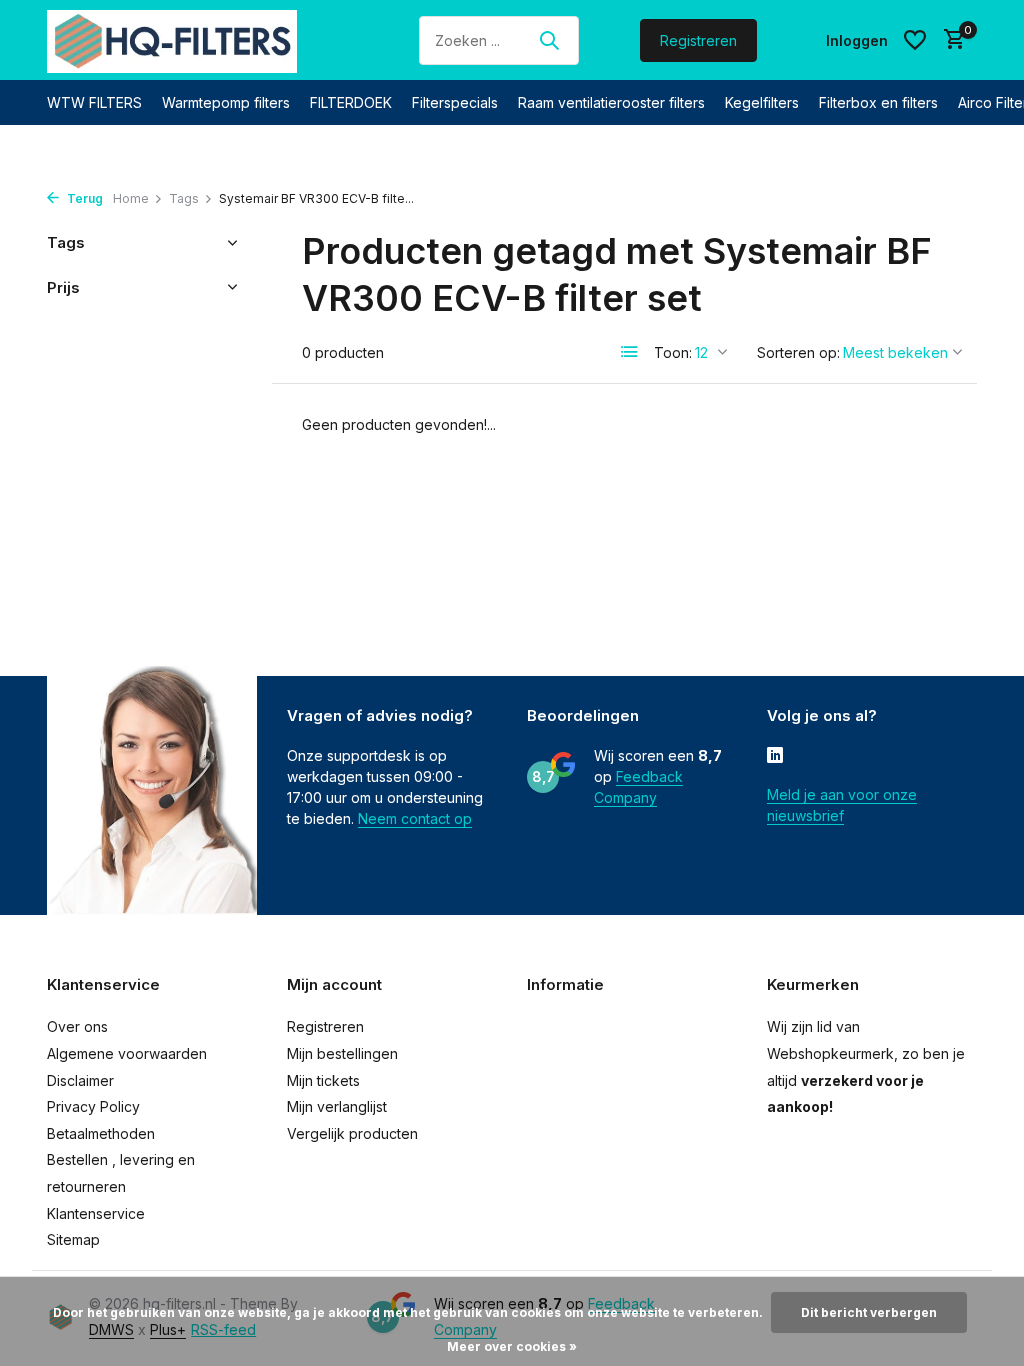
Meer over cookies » (512, 1346)
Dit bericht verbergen (869, 1312)
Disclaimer (80, 1080)
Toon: (673, 352)
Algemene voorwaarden (127, 1053)
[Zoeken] (549, 40)
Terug (83, 198)
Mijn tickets (323, 1080)
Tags (184, 198)
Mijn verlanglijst (337, 1106)
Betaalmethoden (101, 1133)
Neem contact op (415, 818)
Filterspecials (455, 102)
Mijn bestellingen (342, 1053)
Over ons (77, 1026)
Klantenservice (96, 1213)
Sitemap (73, 1239)
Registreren (698, 40)
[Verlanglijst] (915, 40)
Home (131, 198)
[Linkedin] (775, 757)
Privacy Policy (93, 1106)
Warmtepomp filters (226, 102)
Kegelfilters (762, 102)
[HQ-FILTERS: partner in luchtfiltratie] (172, 40)
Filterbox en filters (878, 102)
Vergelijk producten (352, 1133)
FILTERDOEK (351, 102)
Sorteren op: (798, 352)
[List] (630, 352)
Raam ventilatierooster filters (611, 102)
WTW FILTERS (94, 102)
